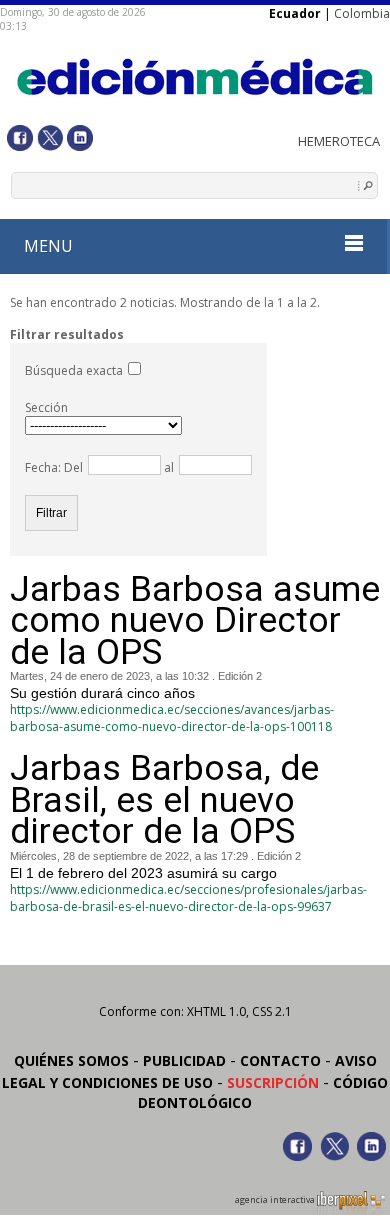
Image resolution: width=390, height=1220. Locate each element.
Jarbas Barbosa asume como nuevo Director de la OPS (195, 621)
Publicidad (184, 1060)
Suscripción (273, 1082)
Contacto (280, 1060)
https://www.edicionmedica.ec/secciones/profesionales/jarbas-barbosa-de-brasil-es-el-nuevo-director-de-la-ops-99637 (188, 898)
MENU (48, 246)
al (167, 467)
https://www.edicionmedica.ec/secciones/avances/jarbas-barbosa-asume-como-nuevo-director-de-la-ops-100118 (172, 718)
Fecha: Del (54, 467)
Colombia (362, 13)
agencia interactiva (276, 1200)
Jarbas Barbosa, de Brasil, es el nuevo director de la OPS (164, 800)
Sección (46, 407)
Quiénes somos (71, 1060)
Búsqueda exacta (74, 370)
